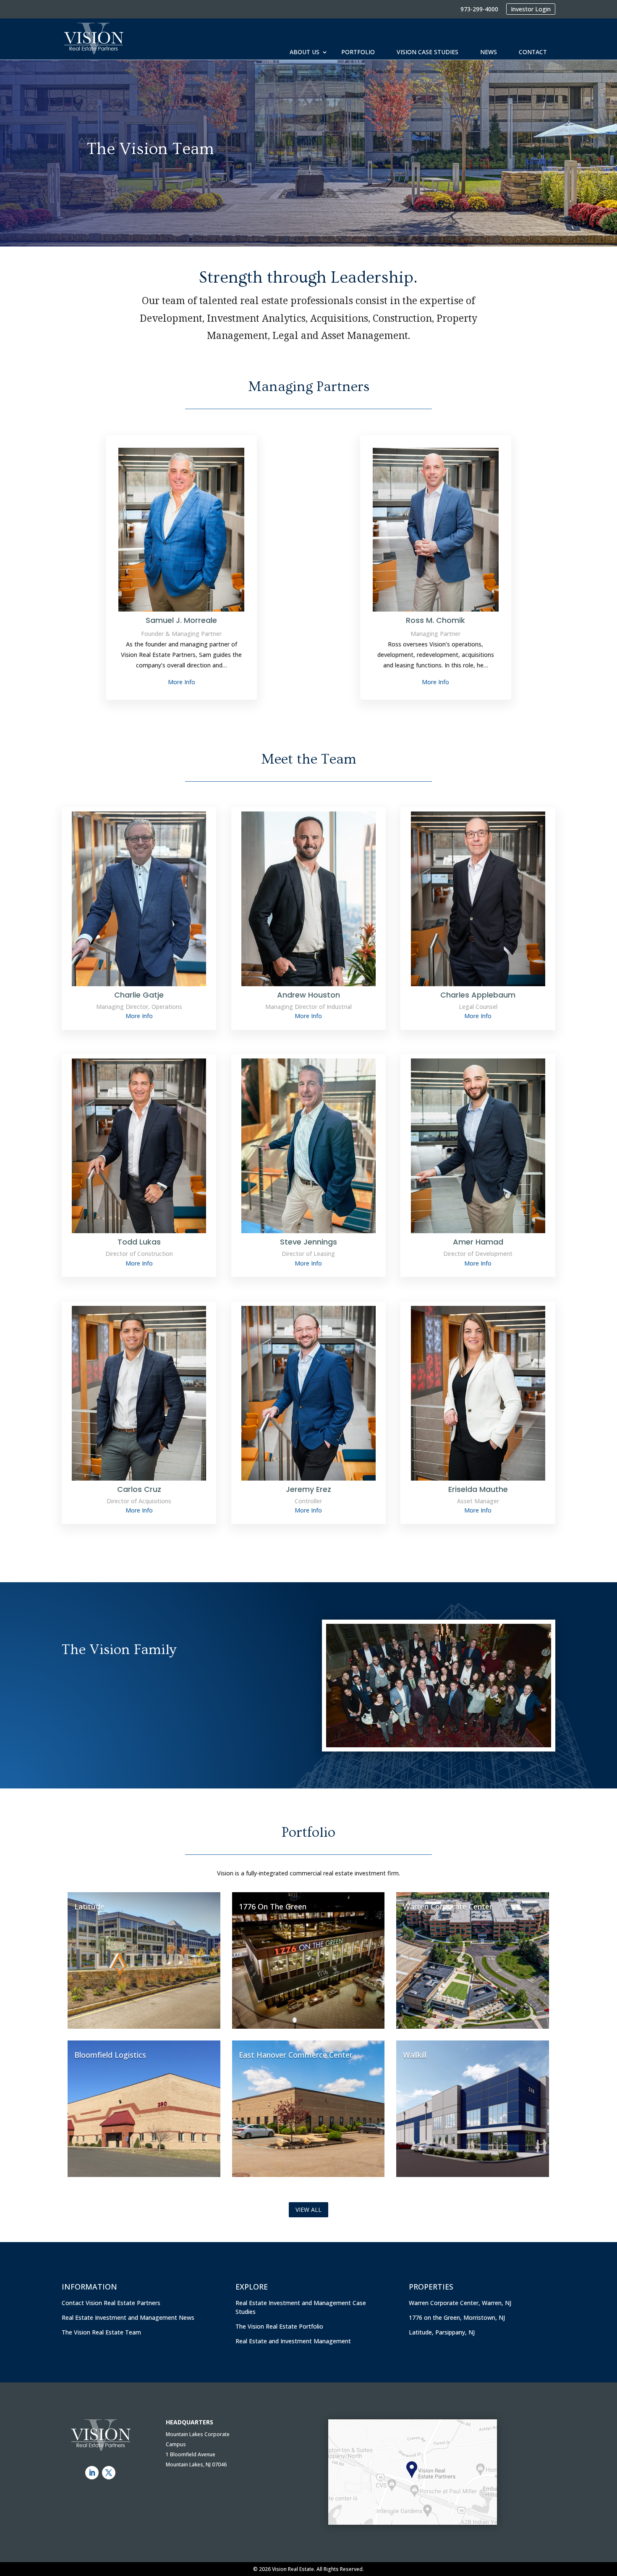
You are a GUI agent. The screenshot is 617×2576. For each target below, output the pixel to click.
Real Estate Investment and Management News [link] (128, 2317)
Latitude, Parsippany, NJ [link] (442, 2332)
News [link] (489, 52)
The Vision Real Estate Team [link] (101, 2332)
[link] (93, 39)
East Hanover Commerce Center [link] (296, 2055)
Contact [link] (533, 52)
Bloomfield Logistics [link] (110, 2055)
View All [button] (308, 2210)
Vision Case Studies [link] (427, 52)
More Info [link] (182, 682)
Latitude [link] (89, 1906)
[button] (92, 2473)
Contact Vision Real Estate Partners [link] (111, 2303)
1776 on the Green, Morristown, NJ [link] (457, 2317)
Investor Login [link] (531, 9)
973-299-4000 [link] (479, 9)
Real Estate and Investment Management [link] (293, 2341)
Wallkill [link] (415, 2055)
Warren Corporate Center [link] (448, 1906)
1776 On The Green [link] (273, 1906)
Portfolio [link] (358, 52)
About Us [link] (305, 52)
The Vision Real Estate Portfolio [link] (279, 2326)
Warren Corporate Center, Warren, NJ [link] (460, 2303)
